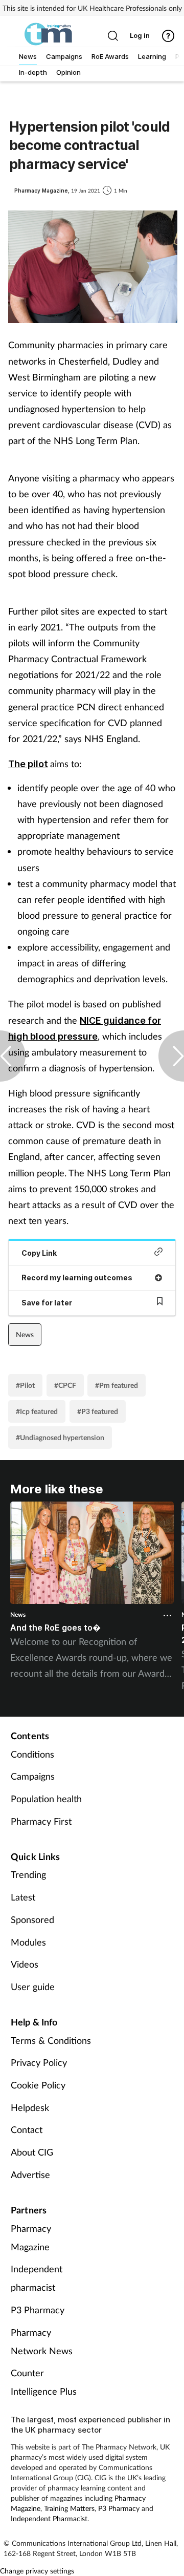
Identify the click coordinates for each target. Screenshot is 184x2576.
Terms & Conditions (51, 2040)
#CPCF (65, 1385)
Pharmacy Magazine (31, 2237)
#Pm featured (117, 1385)
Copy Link (39, 1253)
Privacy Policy (39, 2062)
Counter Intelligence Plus (44, 2382)
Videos (25, 1964)
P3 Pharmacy (38, 2310)
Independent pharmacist (37, 2278)
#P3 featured (98, 1411)
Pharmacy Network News (42, 2341)
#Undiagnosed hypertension (60, 1437)
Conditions (32, 1754)
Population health (46, 1799)
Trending (28, 1874)
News (25, 1334)
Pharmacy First (41, 1821)
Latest (23, 1897)
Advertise (30, 2174)
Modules (28, 1942)
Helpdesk (30, 2107)
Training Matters (69, 2508)
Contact (27, 2129)
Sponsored (32, 1919)
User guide (33, 1987)
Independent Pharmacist (49, 2518)
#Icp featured (37, 1411)
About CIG (32, 2152)
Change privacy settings (37, 2571)
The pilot (28, 764)
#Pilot (25, 1385)
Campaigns (33, 1776)
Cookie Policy (38, 2085)
